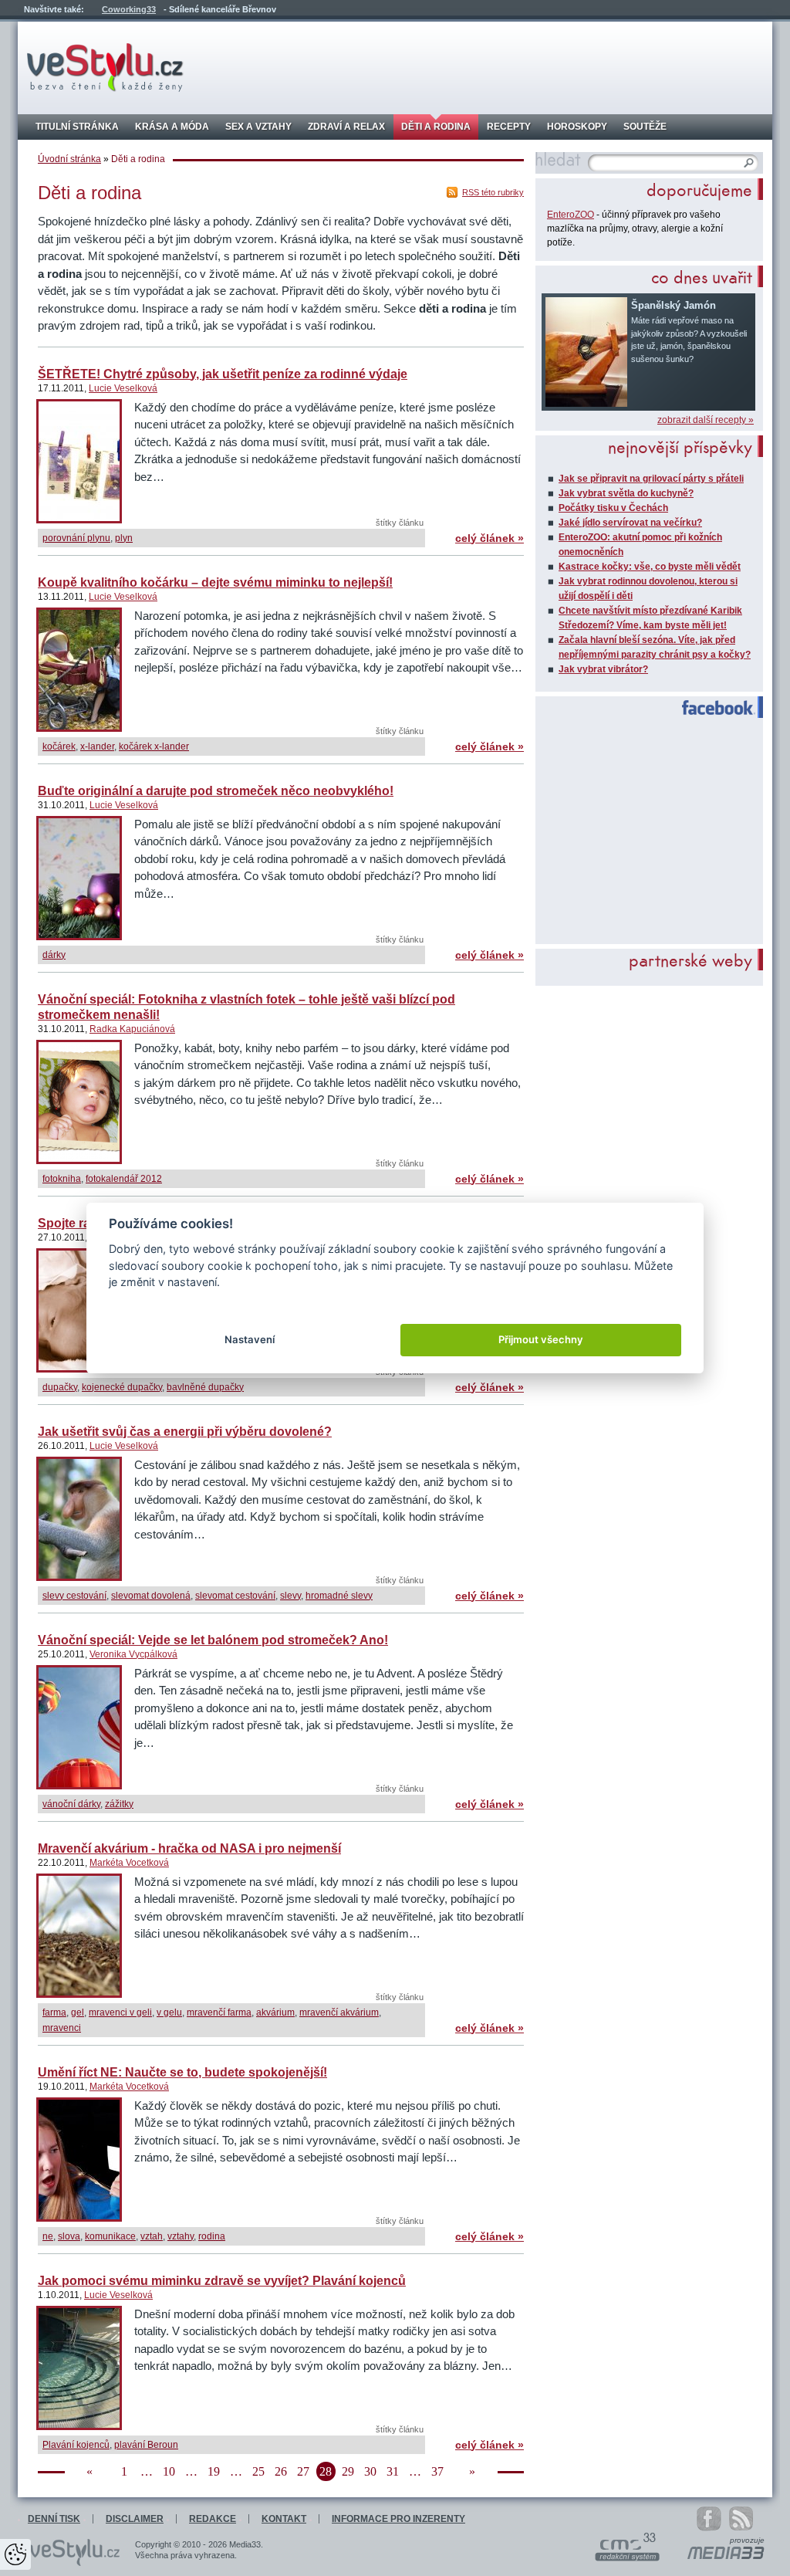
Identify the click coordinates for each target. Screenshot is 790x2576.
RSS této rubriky (493, 192)
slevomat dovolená (151, 1596)
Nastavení (250, 1339)
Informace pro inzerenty (398, 2519)
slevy (290, 1596)
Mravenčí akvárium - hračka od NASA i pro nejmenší (189, 1848)
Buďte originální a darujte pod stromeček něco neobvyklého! (216, 791)
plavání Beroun (146, 2445)
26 (281, 2471)
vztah (152, 2236)
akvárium (275, 2012)
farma (54, 2012)
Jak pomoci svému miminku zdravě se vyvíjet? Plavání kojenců (222, 2281)
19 (214, 2471)
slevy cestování (74, 1596)
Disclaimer (135, 2519)
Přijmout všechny (541, 1339)
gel (78, 2012)
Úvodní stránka (69, 159)
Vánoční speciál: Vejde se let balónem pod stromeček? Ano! (213, 1640)
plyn (124, 538)
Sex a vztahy (258, 127)
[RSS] (749, 2518)
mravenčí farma (219, 2012)
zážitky (119, 1804)
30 (370, 2471)
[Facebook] (709, 2519)
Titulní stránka (77, 127)
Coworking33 (129, 9)
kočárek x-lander (154, 746)
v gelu (169, 2012)
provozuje (747, 2540)
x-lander (97, 746)
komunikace (110, 2236)
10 (169, 2471)
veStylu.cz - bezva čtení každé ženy (105, 68)
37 (437, 2471)
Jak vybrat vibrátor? (603, 669)
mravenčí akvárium (339, 2012)
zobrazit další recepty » (706, 420)
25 (258, 2471)
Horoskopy (577, 127)
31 (393, 2471)
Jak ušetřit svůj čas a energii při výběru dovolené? (185, 1432)
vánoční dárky (71, 1804)
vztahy (181, 2236)
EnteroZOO (571, 215)
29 (348, 2471)
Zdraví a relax (346, 127)
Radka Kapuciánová (132, 1029)
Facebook (712, 708)
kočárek (59, 746)
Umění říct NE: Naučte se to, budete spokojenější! (182, 2072)
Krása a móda (172, 127)
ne (48, 2236)
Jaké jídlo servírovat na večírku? (630, 523)
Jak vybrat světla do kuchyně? (626, 493)
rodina (212, 2236)
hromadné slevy (339, 1596)
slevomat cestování (235, 1596)
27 (303, 2471)
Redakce (213, 2519)
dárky (54, 955)
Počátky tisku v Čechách (613, 508)
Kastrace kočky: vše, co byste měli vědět (650, 567)
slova (69, 2236)
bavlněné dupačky (205, 1387)
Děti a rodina (436, 127)
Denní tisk (54, 2519)
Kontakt (284, 2519)
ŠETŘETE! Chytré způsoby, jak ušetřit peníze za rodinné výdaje (223, 374)
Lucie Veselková (123, 388)
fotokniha (62, 1179)
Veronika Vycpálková (133, 1654)
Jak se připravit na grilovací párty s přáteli (651, 479)
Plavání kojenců (76, 2445)
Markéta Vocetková (129, 1863)
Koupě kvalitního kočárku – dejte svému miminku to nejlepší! (215, 582)
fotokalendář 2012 (124, 1179)
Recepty (509, 127)
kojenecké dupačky (122, 1387)
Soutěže (645, 127)
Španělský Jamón (674, 305)
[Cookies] (15, 2554)
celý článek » (490, 538)
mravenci (62, 2028)
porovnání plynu (76, 538)
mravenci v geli (120, 2012)
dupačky (60, 1387)
